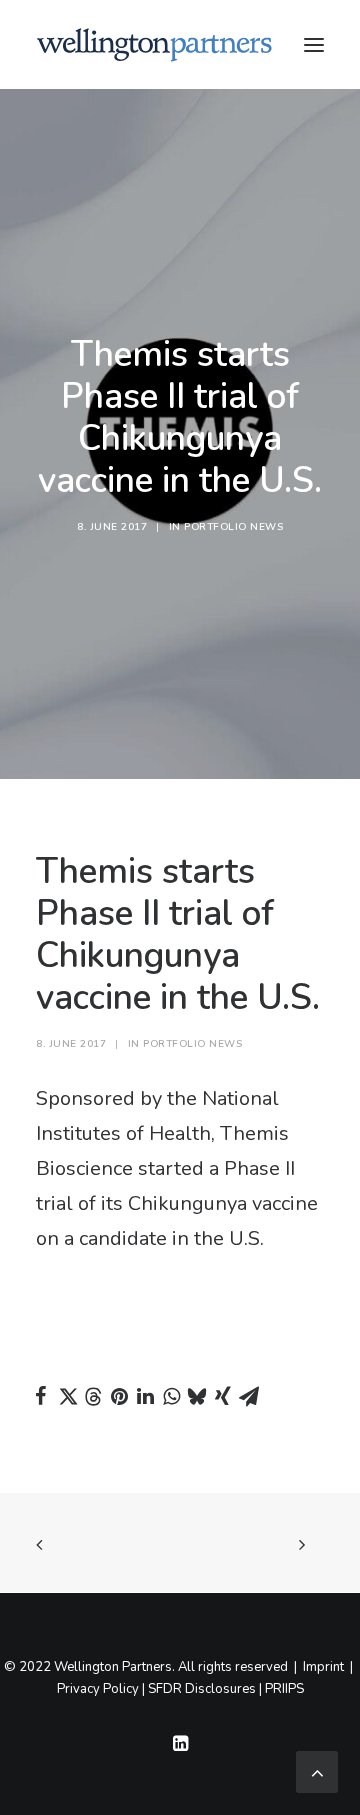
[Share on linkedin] (145, 1396)
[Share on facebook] (41, 1396)
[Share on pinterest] (119, 1396)
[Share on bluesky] (197, 1396)
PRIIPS (284, 1689)
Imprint (323, 1667)
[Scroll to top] (317, 1770)
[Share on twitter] (67, 1396)
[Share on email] (249, 1396)
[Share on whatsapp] (171, 1396)
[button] (314, 44)
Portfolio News (233, 527)
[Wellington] (154, 44)
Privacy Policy (98, 1689)
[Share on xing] (223, 1396)
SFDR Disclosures (202, 1689)
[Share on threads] (93, 1397)
